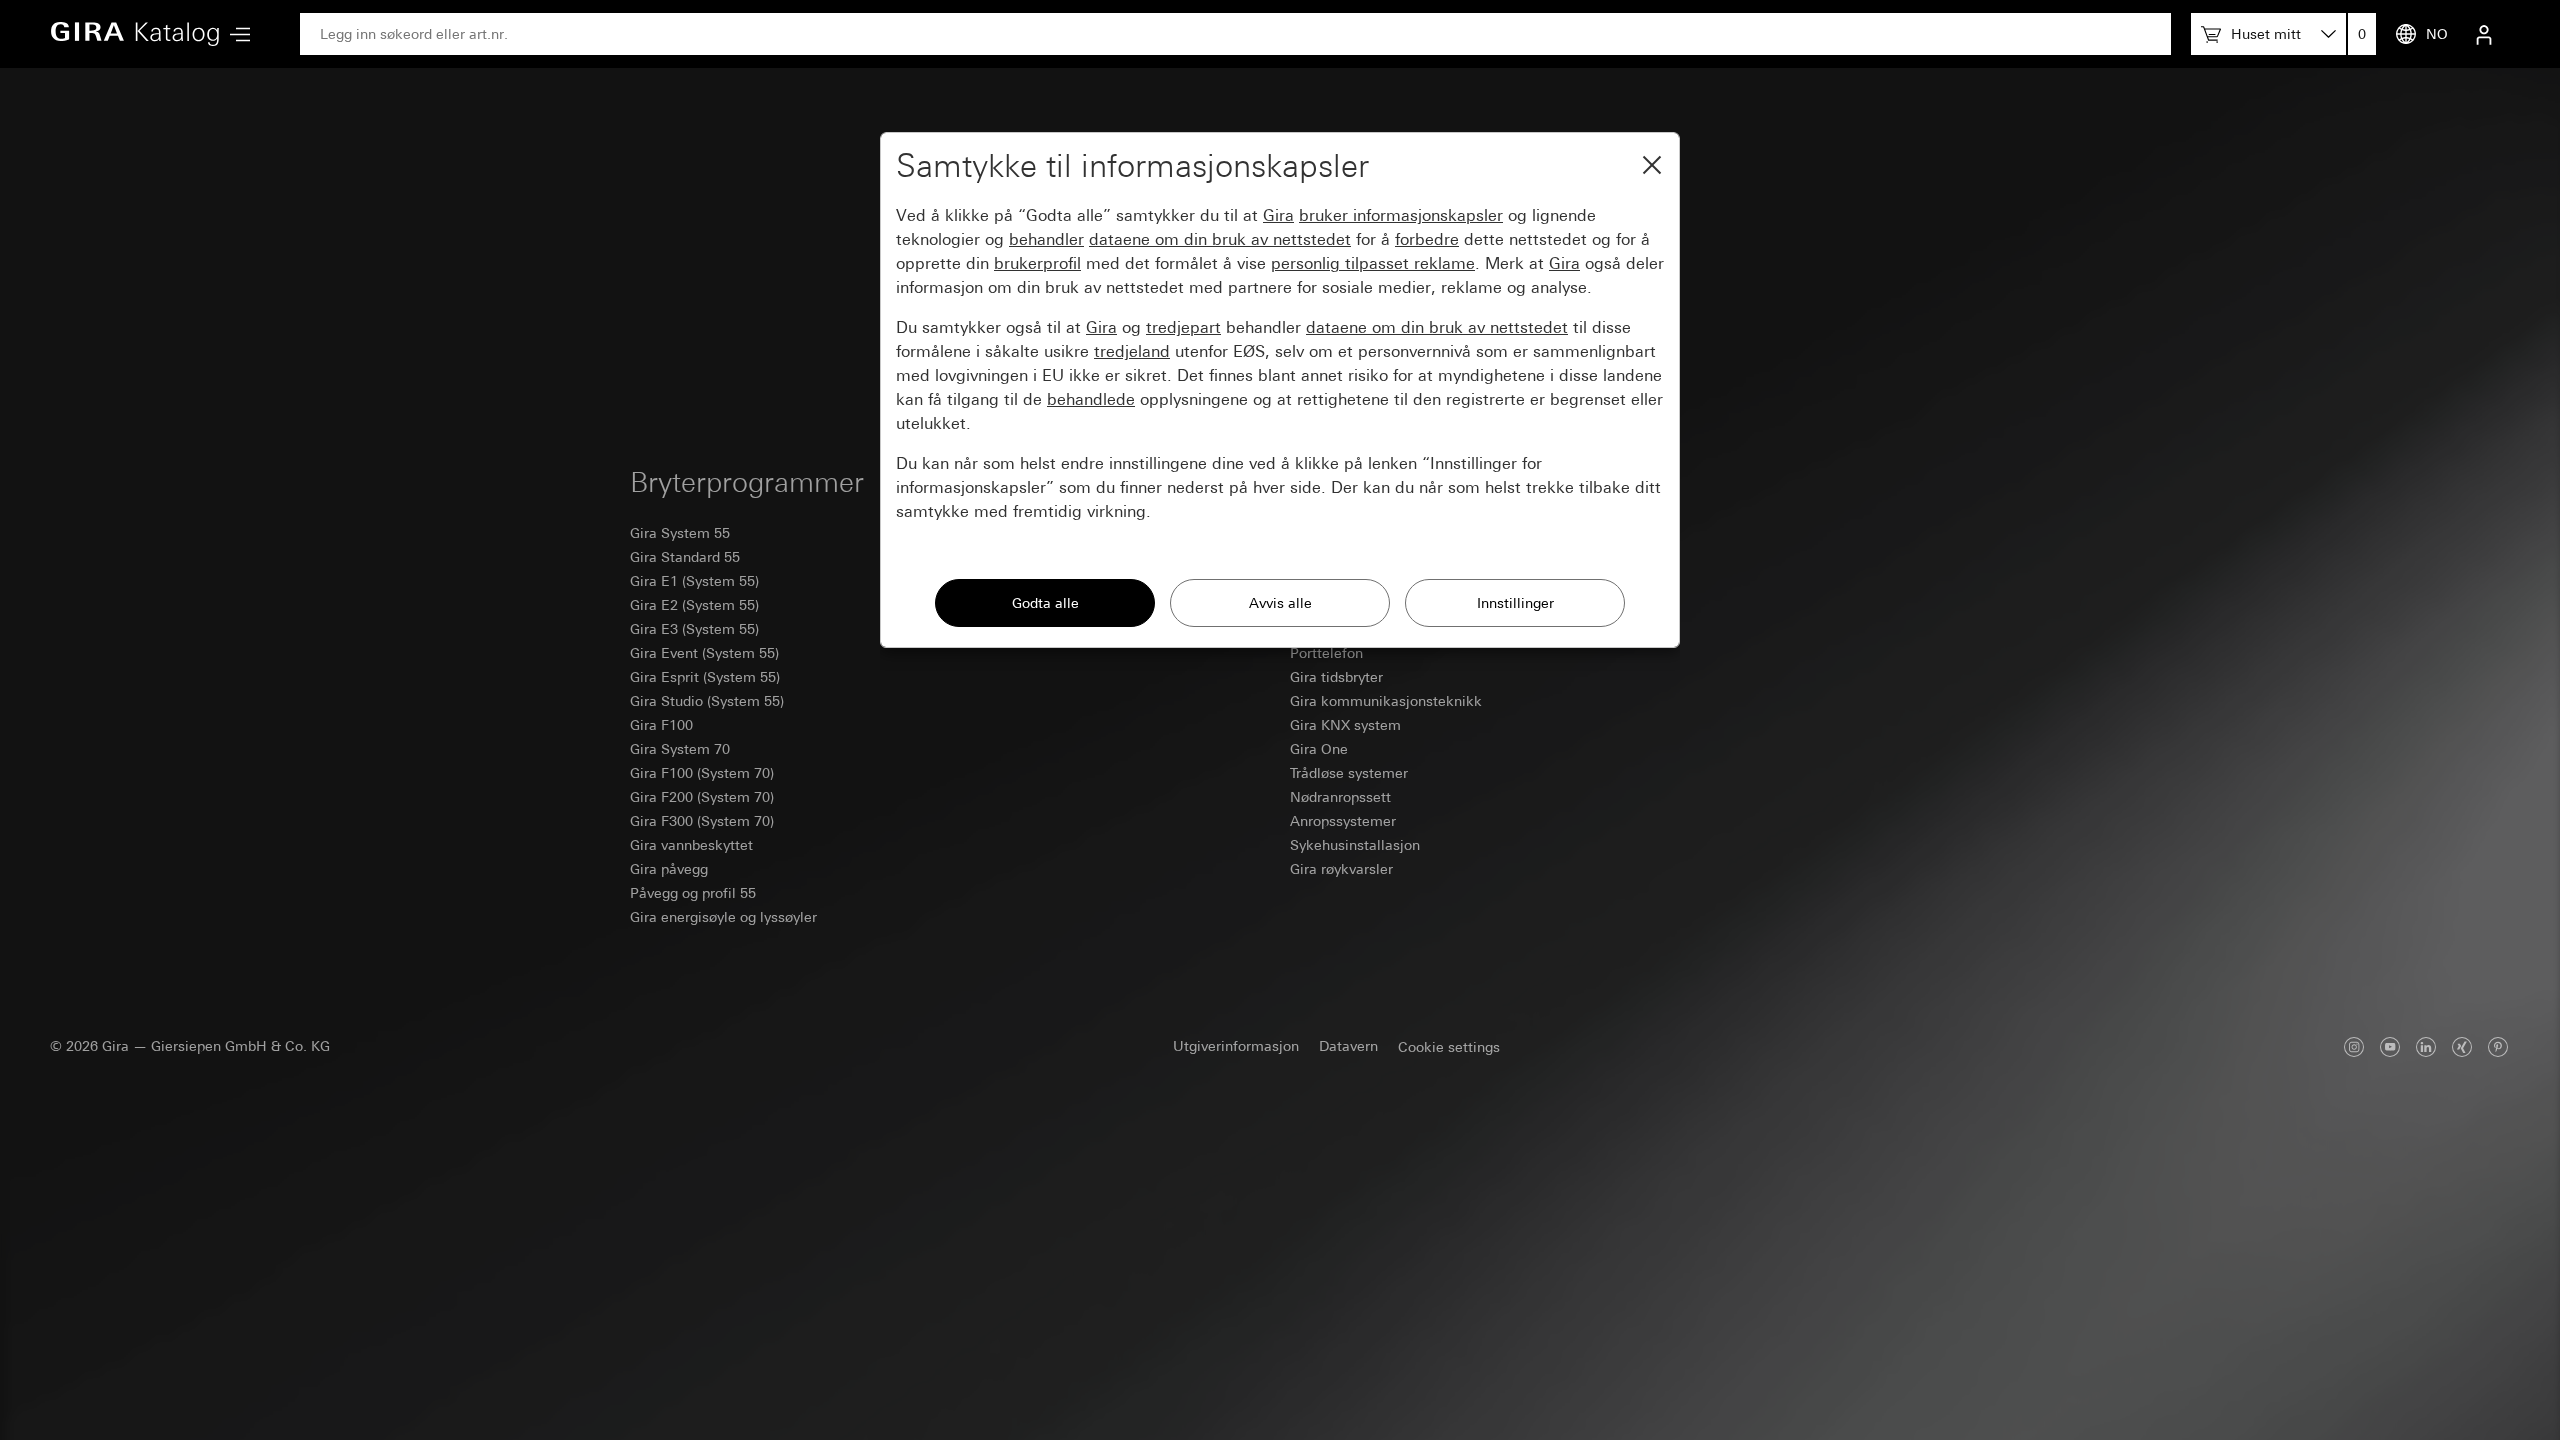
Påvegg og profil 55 (693, 893)
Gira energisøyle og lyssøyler (723, 917)
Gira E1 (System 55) (694, 581)
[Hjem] (135, 34)
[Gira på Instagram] (2354, 1046)
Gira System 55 (680, 533)
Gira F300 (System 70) (702, 821)
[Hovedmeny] (235, 34)
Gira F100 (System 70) (702, 773)
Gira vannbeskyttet (691, 845)
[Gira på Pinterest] (2498, 1046)
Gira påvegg (669, 869)
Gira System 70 (680, 749)
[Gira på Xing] (2462, 1046)
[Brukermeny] (2484, 34)
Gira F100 (661, 725)
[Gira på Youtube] (2390, 1046)
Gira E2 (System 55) (694, 605)
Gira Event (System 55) (704, 653)
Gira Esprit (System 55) (705, 677)
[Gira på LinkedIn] (2426, 1046)
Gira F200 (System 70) (702, 797)
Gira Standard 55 (685, 557)
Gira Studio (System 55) (707, 701)
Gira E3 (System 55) (694, 629)
